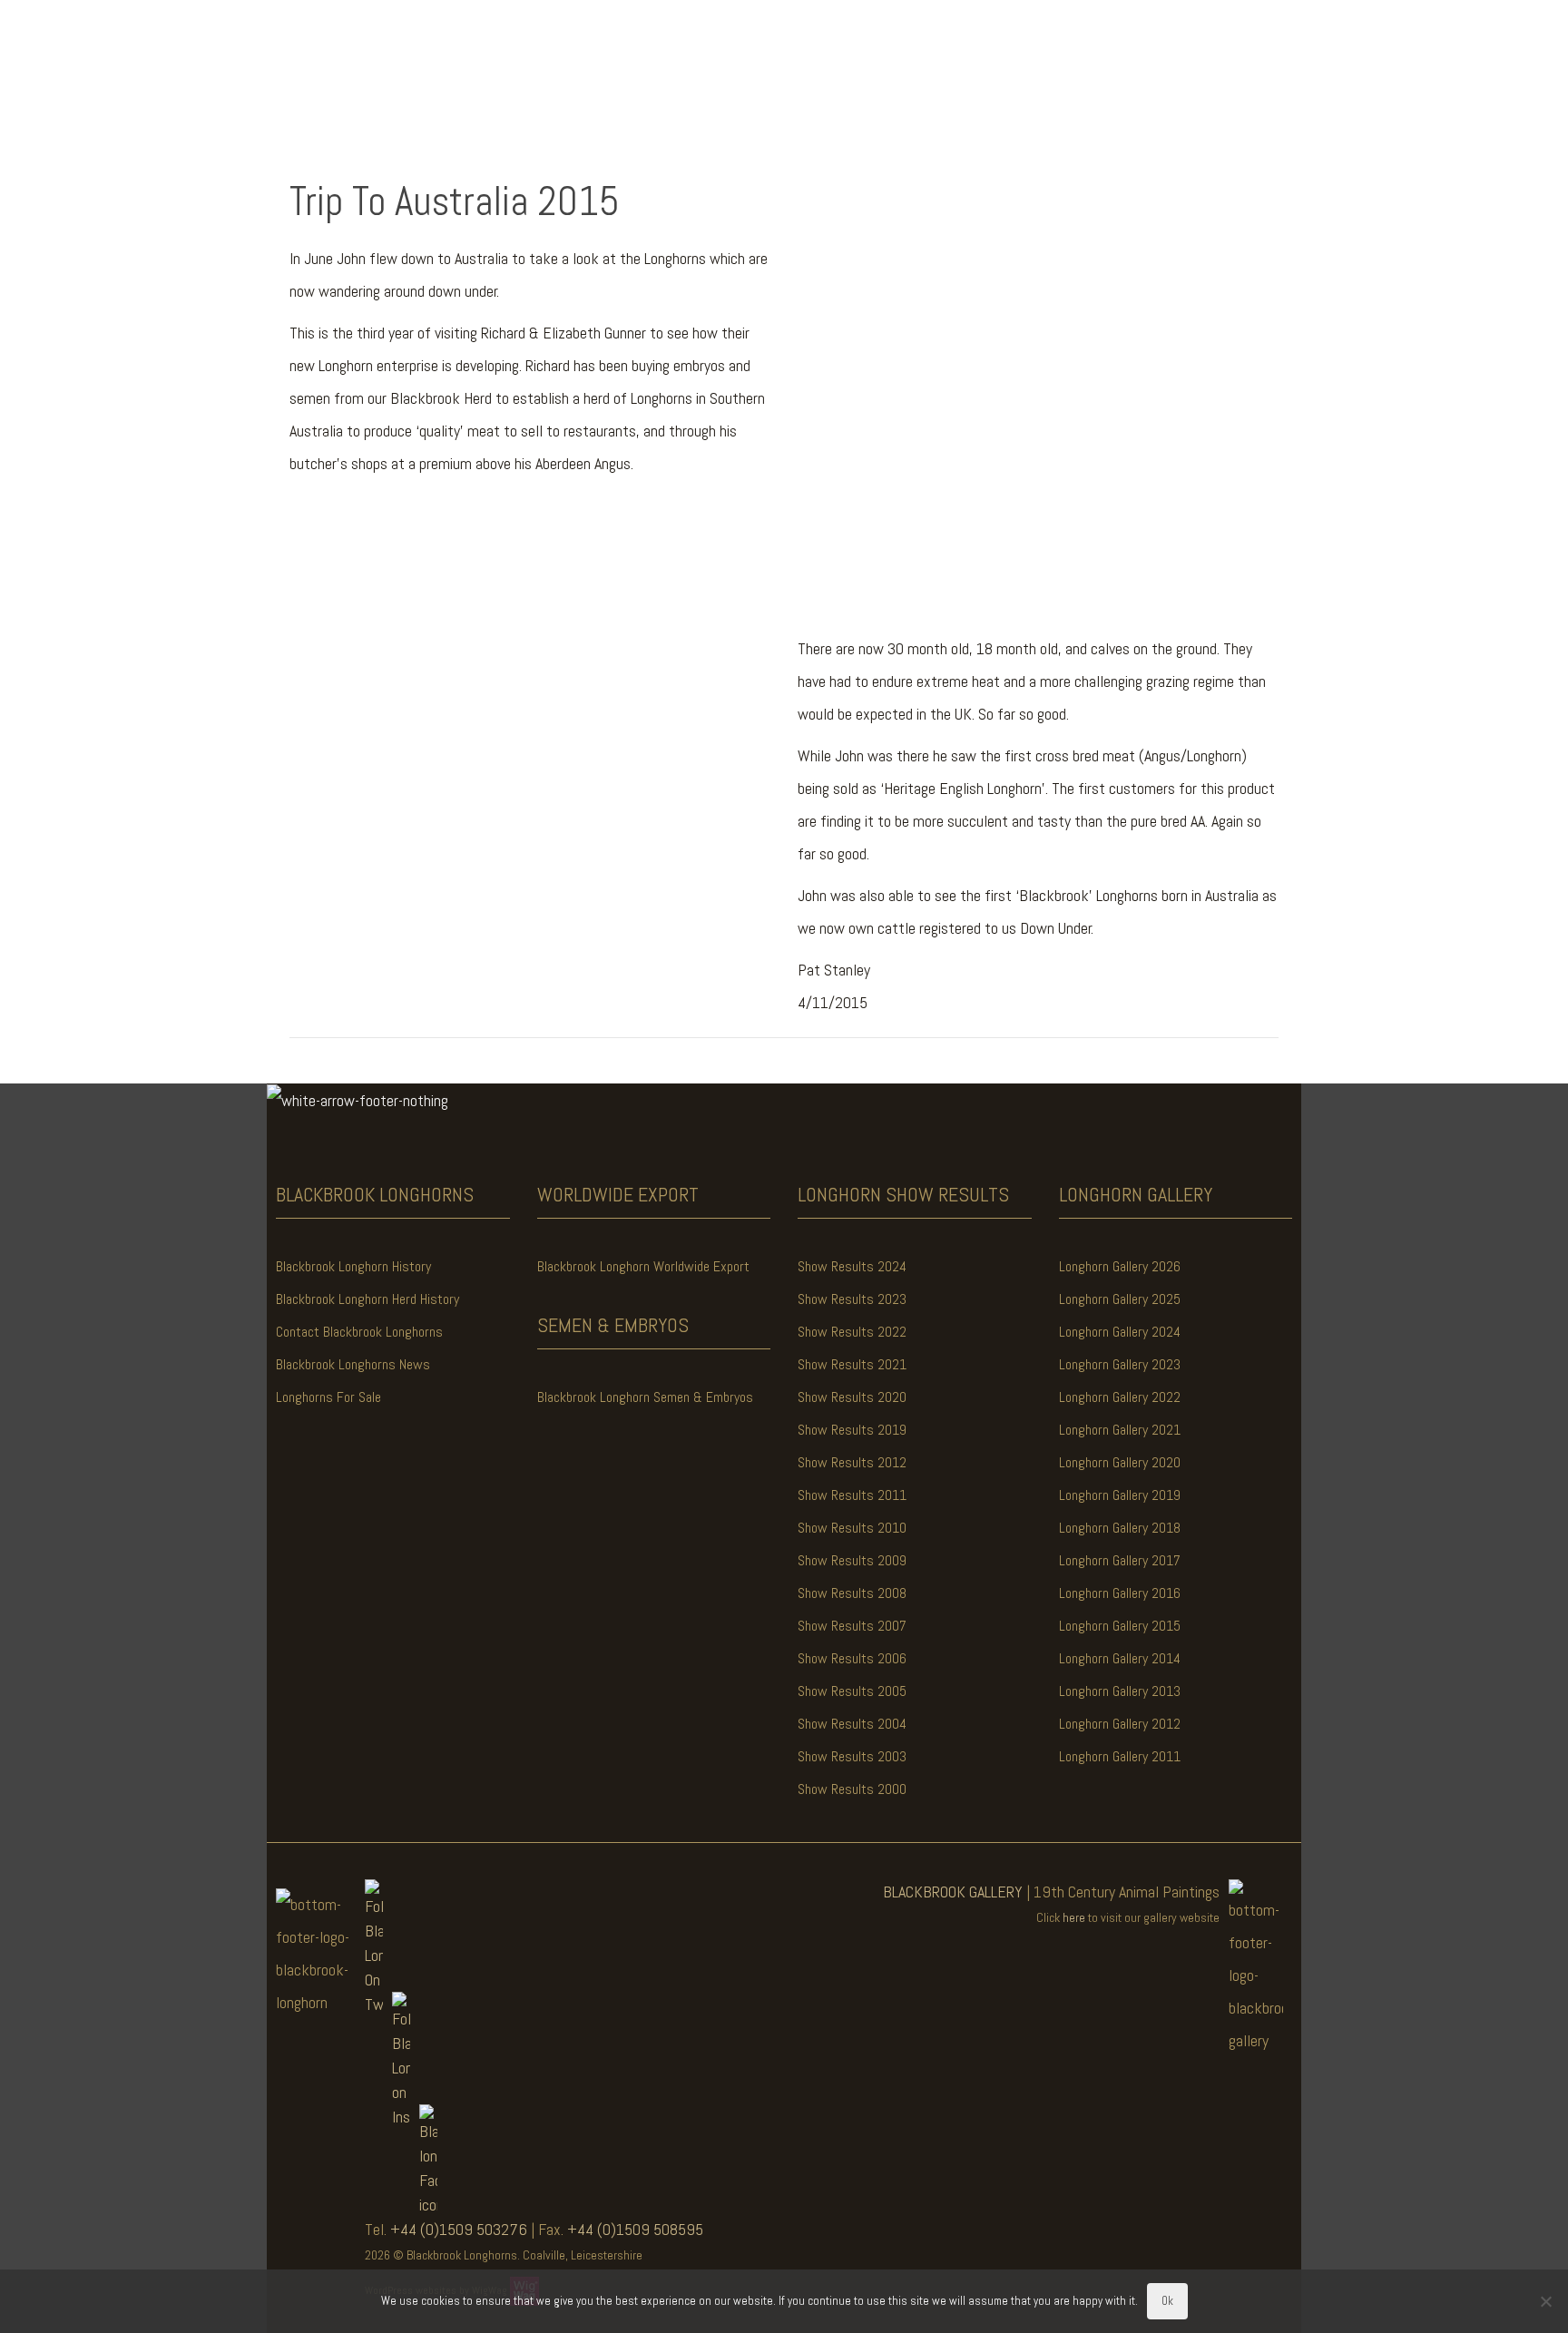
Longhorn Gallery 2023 (1120, 1364)
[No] (1545, 2301)
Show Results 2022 (852, 1332)
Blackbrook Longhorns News (353, 1364)
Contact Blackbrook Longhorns (359, 1332)
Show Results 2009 (852, 1560)
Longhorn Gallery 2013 (1120, 1691)
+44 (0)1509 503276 (459, 2229)
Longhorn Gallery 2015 (1120, 1626)
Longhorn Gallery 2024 (1120, 1332)
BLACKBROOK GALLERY (953, 1892)
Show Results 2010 (852, 1528)
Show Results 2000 (852, 1789)
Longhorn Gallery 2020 (1120, 1462)
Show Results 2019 (852, 1430)
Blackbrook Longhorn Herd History (367, 1299)
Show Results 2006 (852, 1658)
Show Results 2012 (852, 1462)
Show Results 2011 (852, 1495)
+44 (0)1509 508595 (635, 2229)
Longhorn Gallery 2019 (1120, 1495)
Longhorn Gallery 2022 (1120, 1397)
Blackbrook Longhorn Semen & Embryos (645, 1397)
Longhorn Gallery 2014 (1120, 1658)
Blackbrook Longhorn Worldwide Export (643, 1266)
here (1074, 1917)
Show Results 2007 (852, 1626)
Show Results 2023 (852, 1299)
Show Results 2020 (852, 1397)
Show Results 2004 (852, 1724)
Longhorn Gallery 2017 (1120, 1560)
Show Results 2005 (852, 1691)
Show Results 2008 (852, 1593)
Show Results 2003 (852, 1756)
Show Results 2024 (852, 1266)
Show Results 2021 (852, 1364)
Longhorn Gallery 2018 (1120, 1528)
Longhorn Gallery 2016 (1120, 1593)
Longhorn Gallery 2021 (1120, 1430)
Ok (1167, 2301)
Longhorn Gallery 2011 (1120, 1756)
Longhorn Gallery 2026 (1120, 1266)
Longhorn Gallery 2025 (1120, 1299)
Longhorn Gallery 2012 (1120, 1724)
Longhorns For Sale (328, 1397)
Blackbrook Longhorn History (353, 1266)
